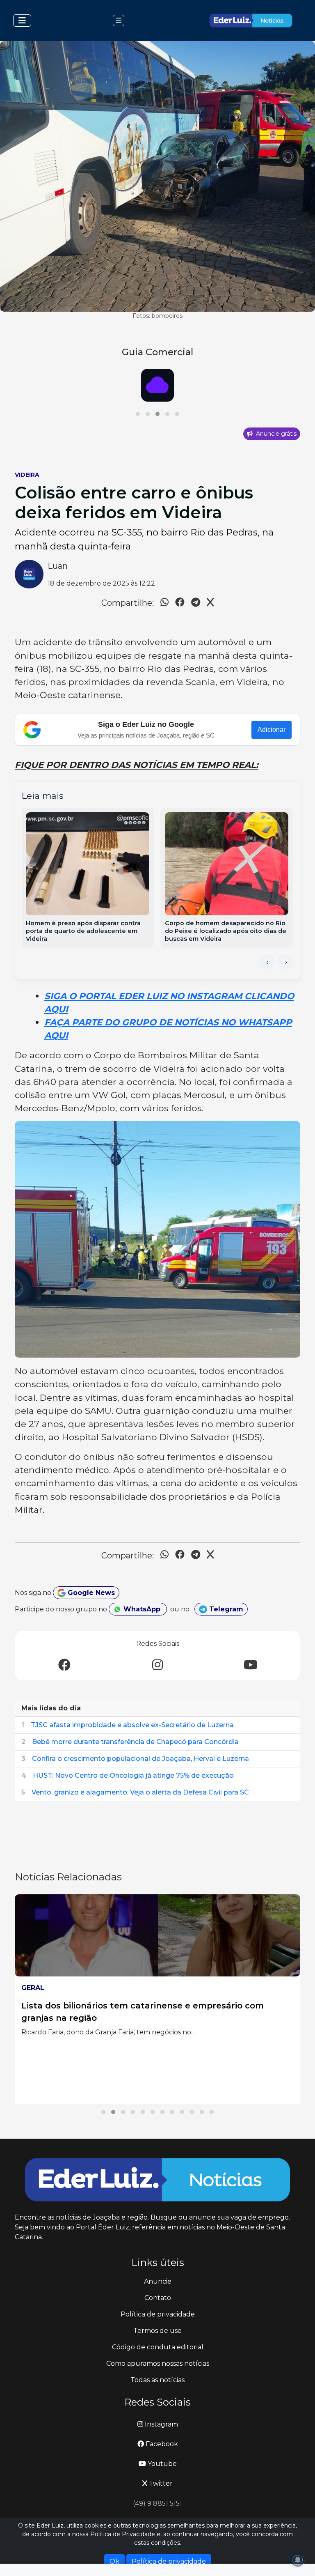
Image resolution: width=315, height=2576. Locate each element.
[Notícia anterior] (267, 962)
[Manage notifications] (298, 2560)
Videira (27, 475)
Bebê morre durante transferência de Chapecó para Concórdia (135, 1742)
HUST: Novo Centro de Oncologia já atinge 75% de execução (133, 1775)
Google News (90, 1593)
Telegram (225, 1609)
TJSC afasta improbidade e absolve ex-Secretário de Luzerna (132, 1725)
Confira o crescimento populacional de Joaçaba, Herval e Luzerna (140, 1759)
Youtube (161, 2464)
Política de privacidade (158, 2314)
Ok (114, 2561)
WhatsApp (142, 1609)
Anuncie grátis (275, 434)
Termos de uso (157, 2331)
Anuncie (158, 2281)
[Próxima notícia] (286, 962)
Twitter (160, 2483)
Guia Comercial (157, 352)
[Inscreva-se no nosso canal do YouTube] (251, 1665)
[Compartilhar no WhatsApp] (164, 603)
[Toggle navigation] (22, 21)
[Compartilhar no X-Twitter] (210, 603)
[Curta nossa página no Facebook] (64, 1665)
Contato (158, 2298)
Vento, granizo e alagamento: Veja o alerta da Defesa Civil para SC (140, 1792)
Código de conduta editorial (158, 2347)
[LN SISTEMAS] (157, 385)
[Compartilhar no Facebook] (180, 603)
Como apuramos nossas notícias (158, 2363)
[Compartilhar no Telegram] (196, 603)
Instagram (161, 2424)
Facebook (161, 2444)
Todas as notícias (157, 2380)
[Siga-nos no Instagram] (157, 1665)
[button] (138, 414)
